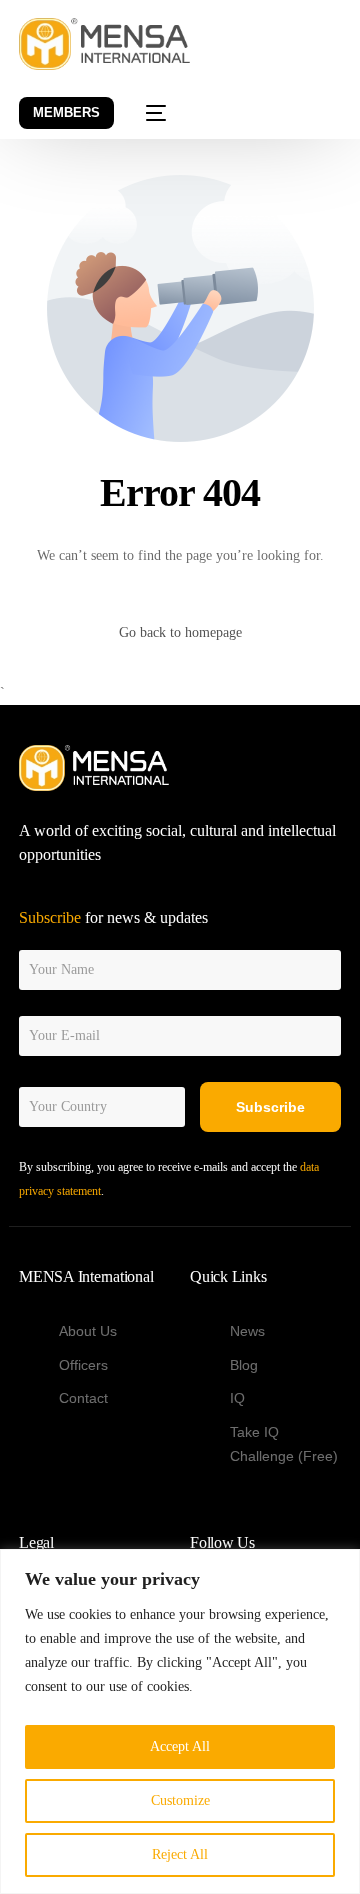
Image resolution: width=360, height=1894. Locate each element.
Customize (180, 1800)
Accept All (180, 1746)
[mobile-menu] (144, 113)
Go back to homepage (180, 632)
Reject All (180, 1854)
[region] (180, 1721)
